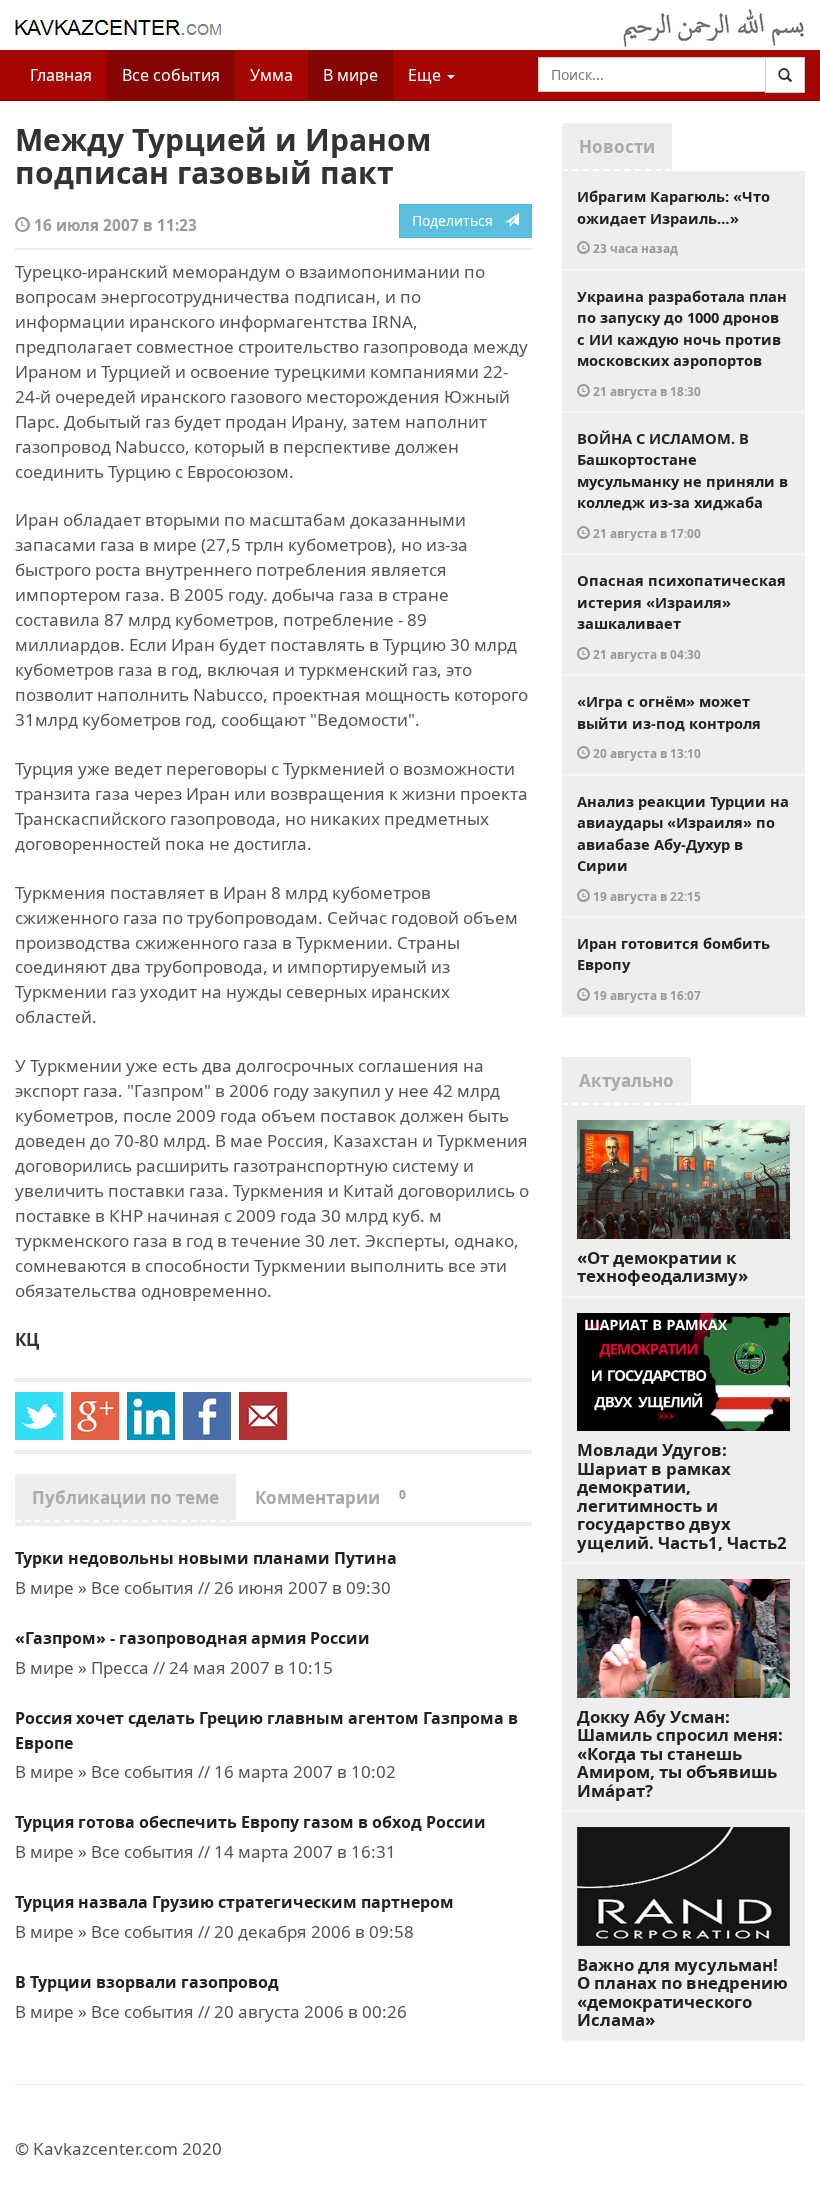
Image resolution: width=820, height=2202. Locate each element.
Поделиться (458, 220)
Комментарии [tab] (330, 1497)
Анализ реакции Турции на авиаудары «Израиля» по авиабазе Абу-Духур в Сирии (683, 847)
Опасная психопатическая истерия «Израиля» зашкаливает (681, 616)
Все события (171, 75)
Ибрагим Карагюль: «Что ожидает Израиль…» (673, 221)
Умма (271, 75)
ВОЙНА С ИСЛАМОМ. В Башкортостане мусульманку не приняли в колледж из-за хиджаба (682, 484)
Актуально (626, 1080)
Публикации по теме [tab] (125, 1497)
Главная (61, 75)
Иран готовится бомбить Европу (673, 968)
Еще (426, 75)
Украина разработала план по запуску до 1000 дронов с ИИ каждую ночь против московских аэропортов (682, 342)
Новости (617, 146)
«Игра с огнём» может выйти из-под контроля (669, 726)
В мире (350, 75)
